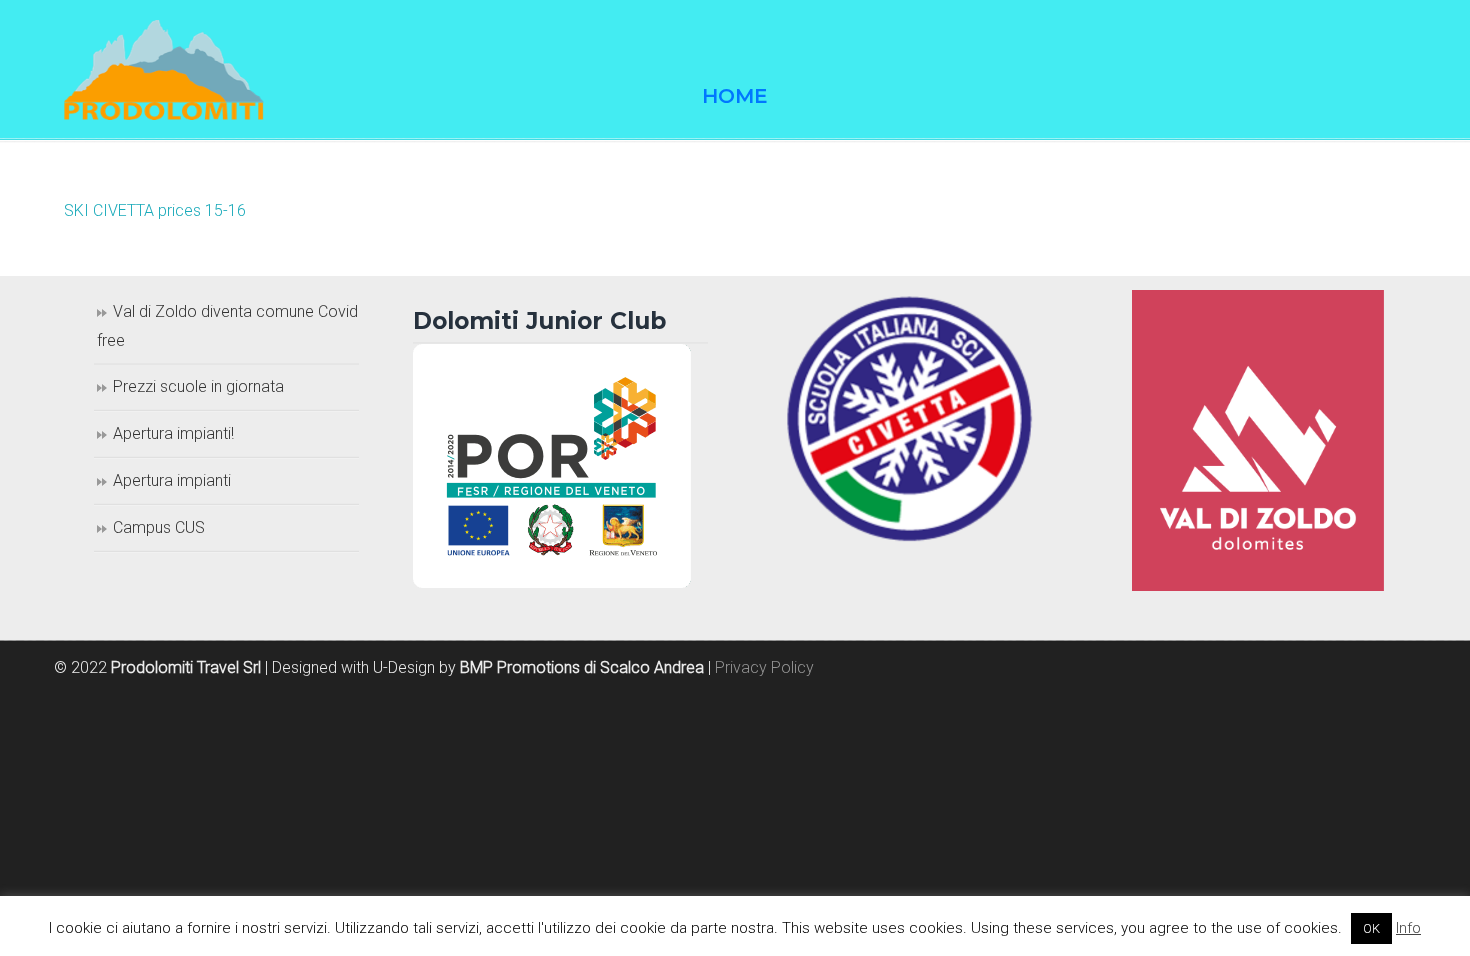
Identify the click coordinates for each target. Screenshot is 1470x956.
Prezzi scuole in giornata (198, 386)
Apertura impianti (172, 480)
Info (1408, 928)
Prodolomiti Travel (164, 70)
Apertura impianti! (173, 433)
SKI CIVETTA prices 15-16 (155, 210)
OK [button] (1371, 928)
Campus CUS (159, 527)
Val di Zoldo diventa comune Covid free (227, 326)
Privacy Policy (764, 667)
